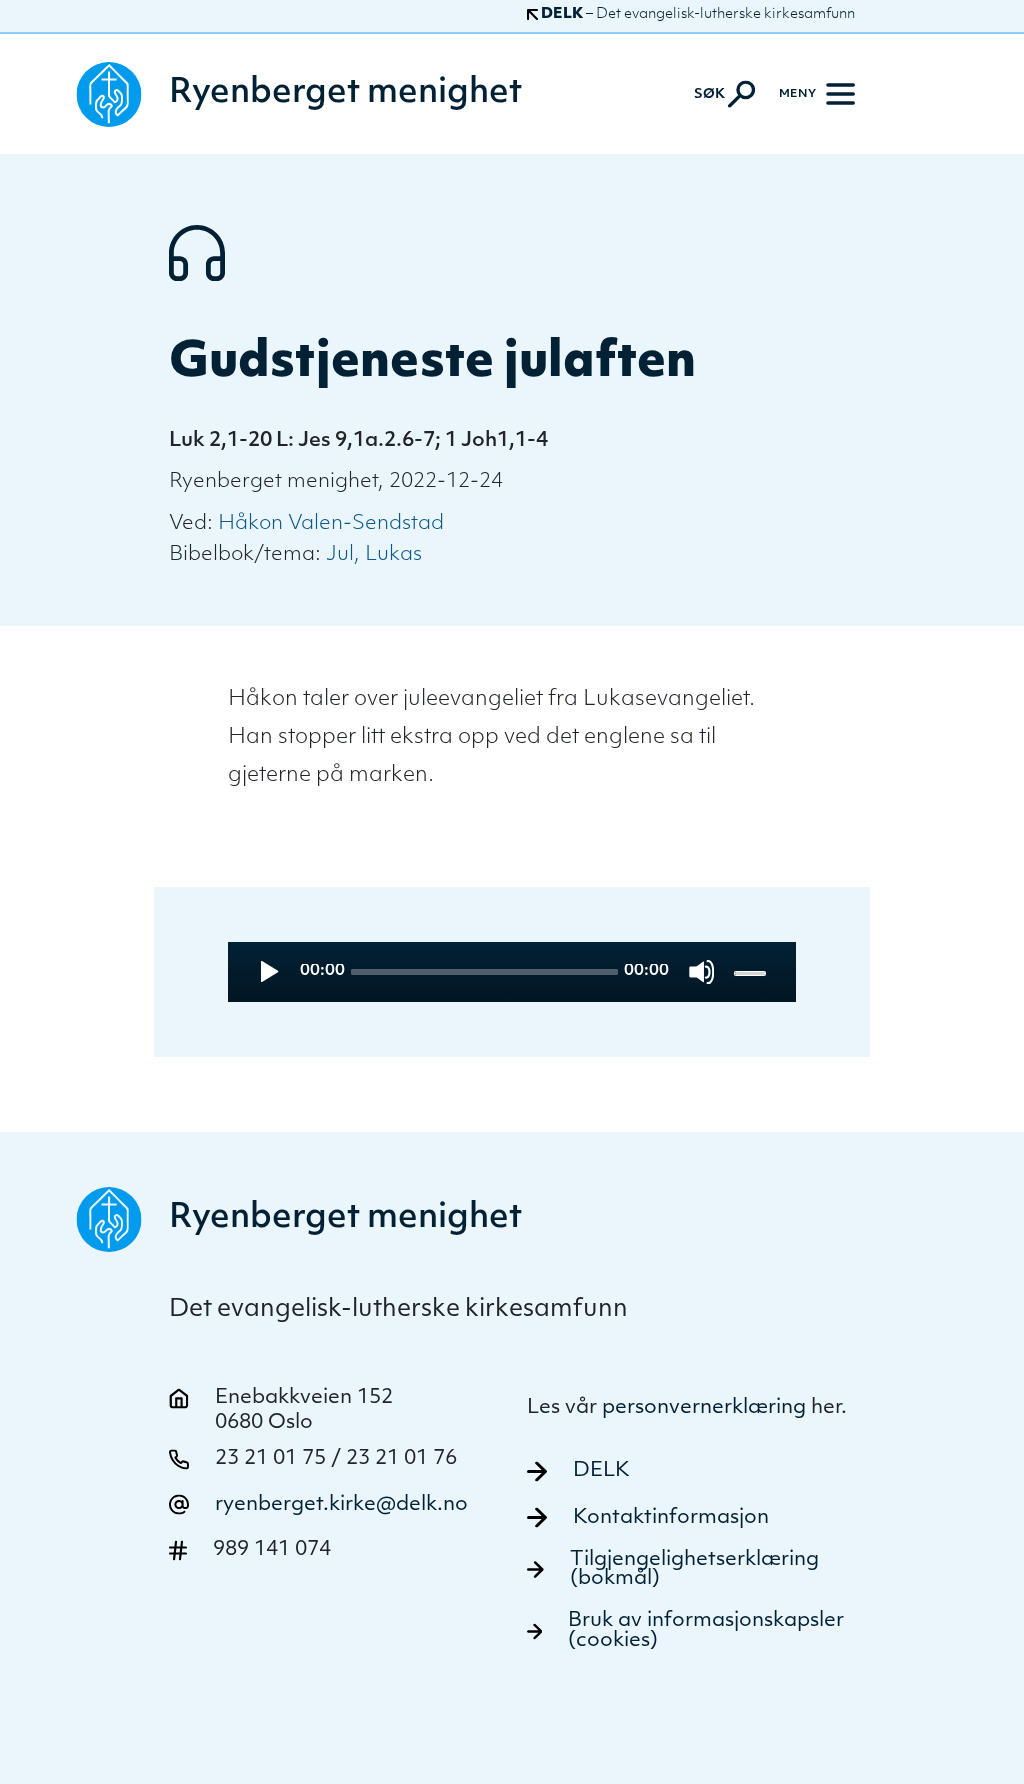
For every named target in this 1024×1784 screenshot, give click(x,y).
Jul (340, 555)
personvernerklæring (704, 1408)
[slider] (751, 972)
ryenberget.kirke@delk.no (341, 1505)
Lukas (393, 555)
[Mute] (701, 971)
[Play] (267, 971)
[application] (511, 972)
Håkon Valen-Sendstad (331, 524)
